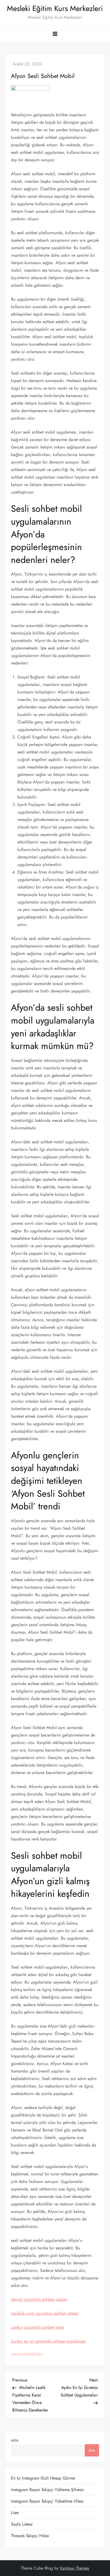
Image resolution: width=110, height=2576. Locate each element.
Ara (15, 2440)
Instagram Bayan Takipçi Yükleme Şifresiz (47, 2490)
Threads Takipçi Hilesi (30, 2536)
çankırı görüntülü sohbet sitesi (37, 2327)
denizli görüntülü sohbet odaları (39, 2299)
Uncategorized (27, 2355)
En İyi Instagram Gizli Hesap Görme (43, 2478)
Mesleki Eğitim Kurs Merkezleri (55, 8)
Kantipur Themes (74, 2568)
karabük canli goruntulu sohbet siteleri (45, 2313)
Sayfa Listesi (22, 2524)
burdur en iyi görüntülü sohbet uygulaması (48, 2341)
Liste (15, 2513)
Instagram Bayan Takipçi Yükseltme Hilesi (47, 2501)
